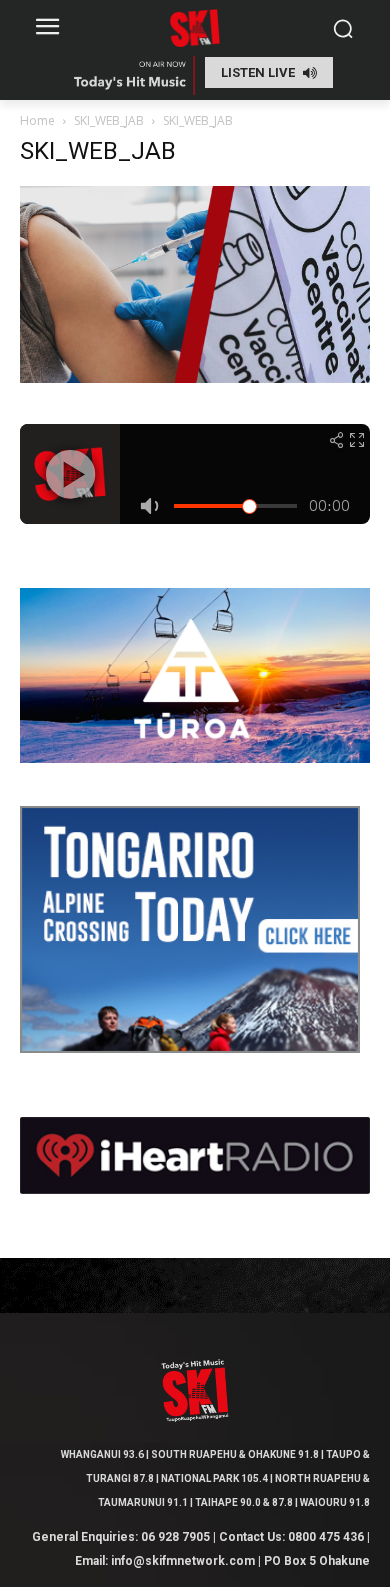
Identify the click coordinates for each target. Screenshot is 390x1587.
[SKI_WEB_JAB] (195, 377)
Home (37, 120)
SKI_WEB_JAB (109, 120)
